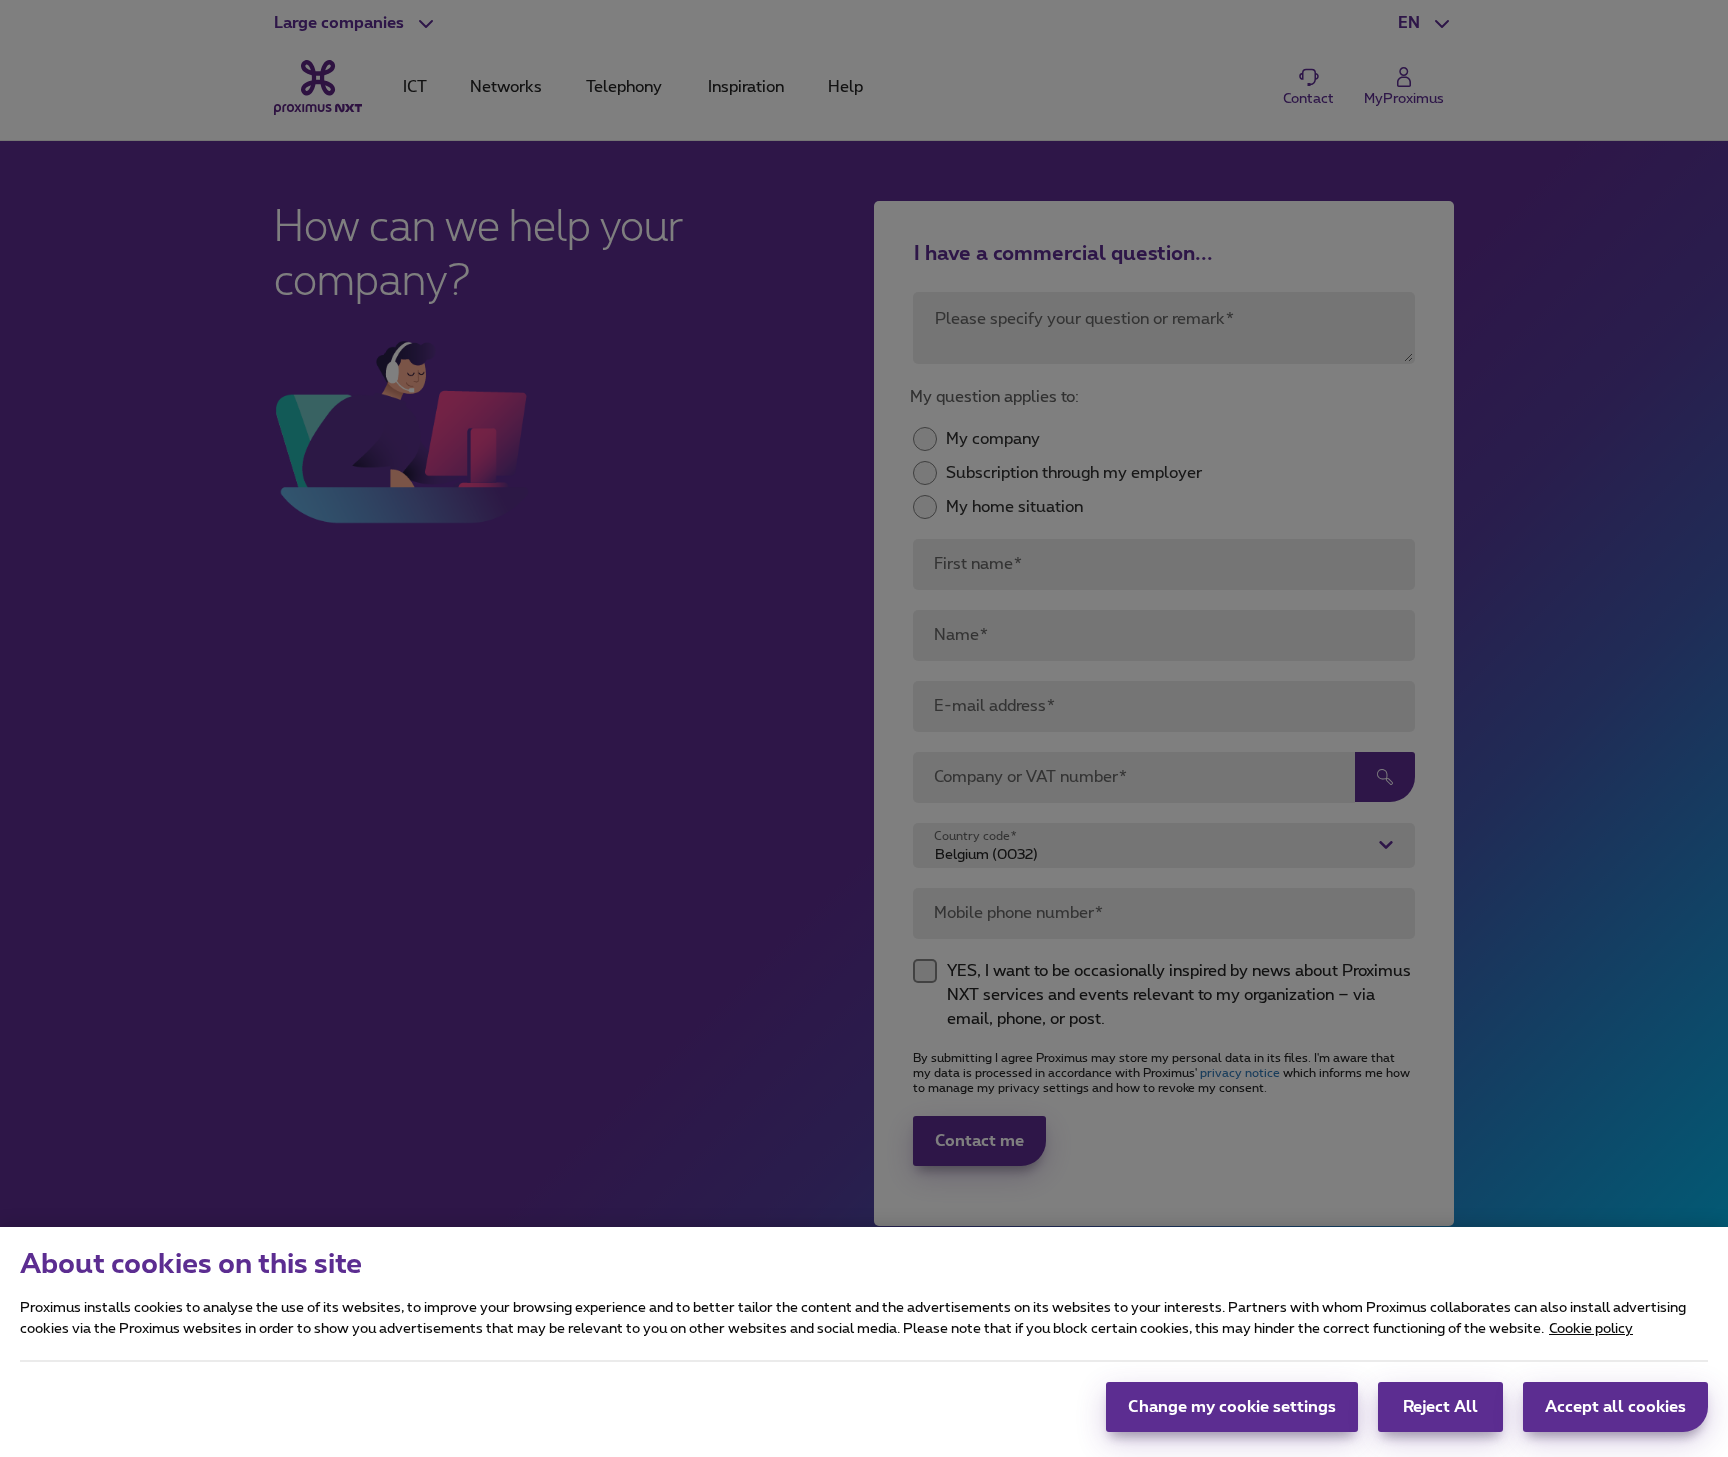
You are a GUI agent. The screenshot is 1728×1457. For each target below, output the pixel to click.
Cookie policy (1591, 1329)
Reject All (1440, 1407)
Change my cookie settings (1232, 1407)
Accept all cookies (1615, 1407)
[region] (864, 1342)
